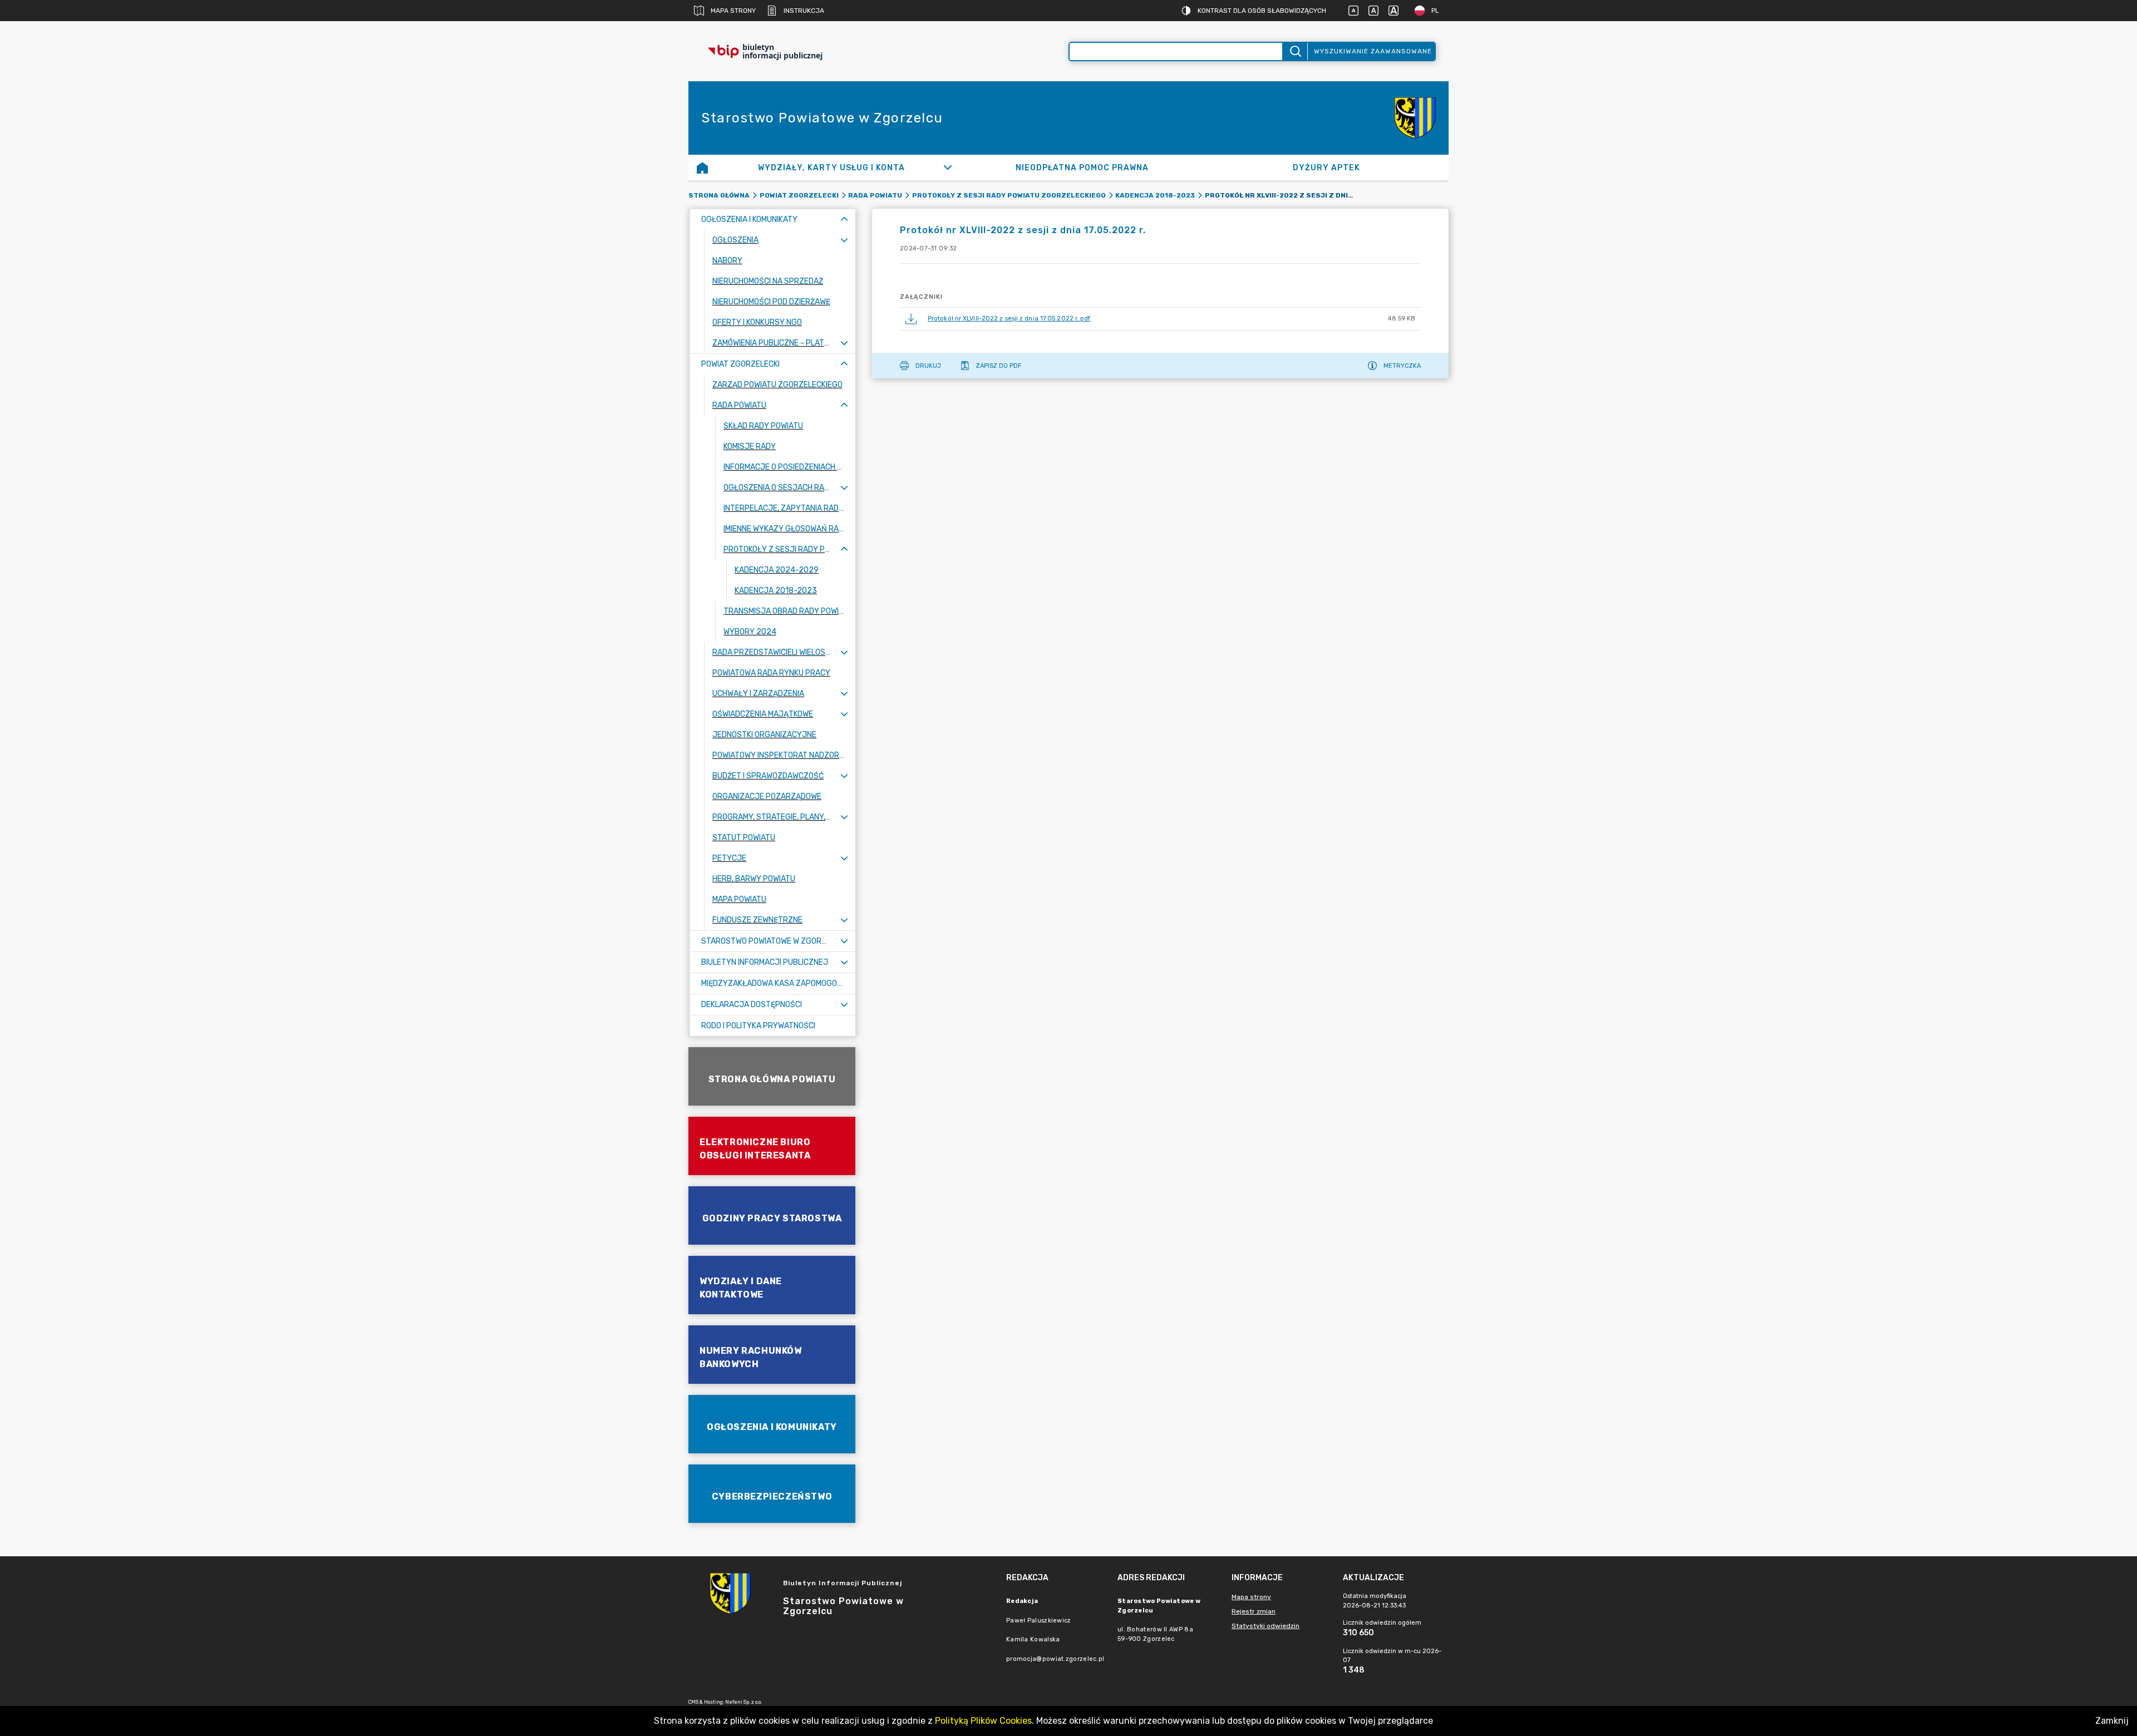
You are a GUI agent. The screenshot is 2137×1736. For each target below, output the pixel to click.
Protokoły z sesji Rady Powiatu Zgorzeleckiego (1009, 195)
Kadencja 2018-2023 (1155, 195)
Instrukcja (804, 11)
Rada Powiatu (875, 195)
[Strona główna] (702, 167)
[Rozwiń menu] (844, 240)
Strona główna (719, 195)
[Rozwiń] (948, 167)
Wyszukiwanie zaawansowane (1373, 51)
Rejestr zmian (1254, 1611)
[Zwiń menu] (844, 220)
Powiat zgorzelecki (799, 195)
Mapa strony (733, 11)
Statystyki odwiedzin (1266, 1626)
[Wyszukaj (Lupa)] (1295, 51)
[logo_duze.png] (1415, 118)
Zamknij (2112, 1721)
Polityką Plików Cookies (983, 1721)
